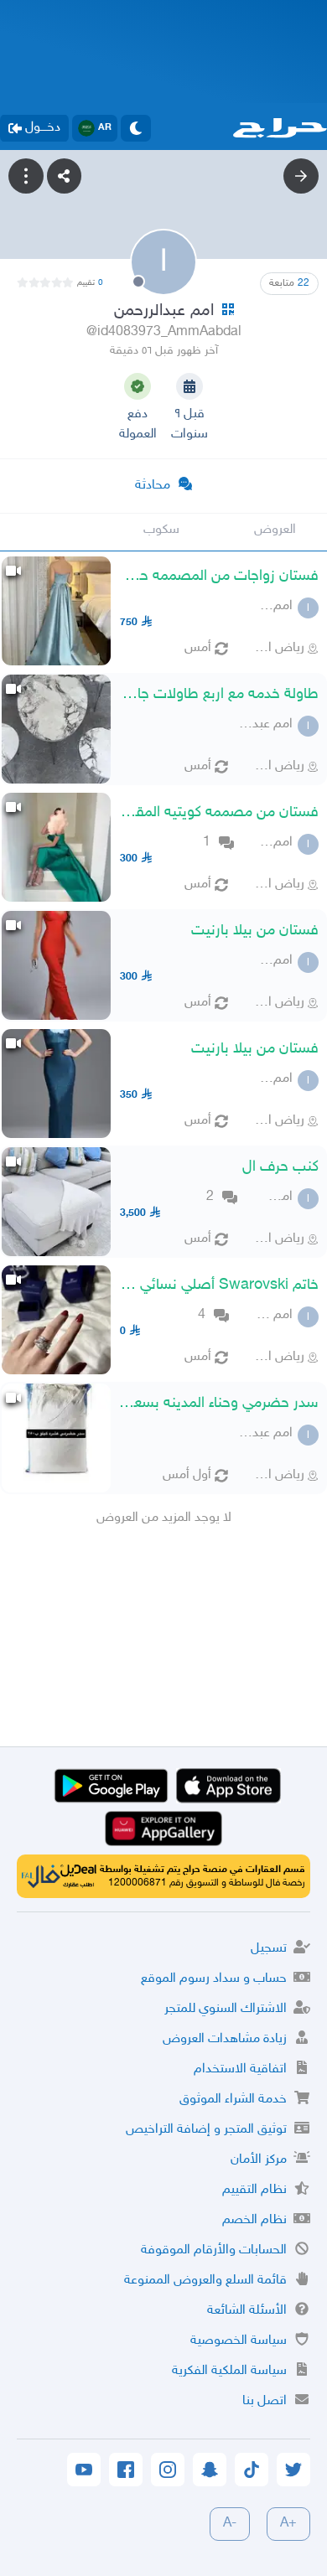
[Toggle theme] (136, 128)
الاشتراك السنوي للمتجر (226, 2009)
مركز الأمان (259, 2160)
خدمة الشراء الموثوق (233, 2100)
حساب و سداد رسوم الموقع (214, 1979)
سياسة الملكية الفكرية (229, 2371)
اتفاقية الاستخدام (240, 2069)
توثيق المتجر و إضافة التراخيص (206, 2130)
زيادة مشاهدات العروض (225, 2039)
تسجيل (269, 1949)
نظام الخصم (254, 2220)
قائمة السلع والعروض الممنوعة (205, 2281)
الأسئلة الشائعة (247, 2311)
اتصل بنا (265, 2401)
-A (230, 2524)
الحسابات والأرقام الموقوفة (214, 2250)
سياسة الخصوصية (239, 2341)
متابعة (289, 283)
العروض (275, 530)
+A (288, 2524)
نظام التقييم (254, 2190)
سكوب (161, 530)
